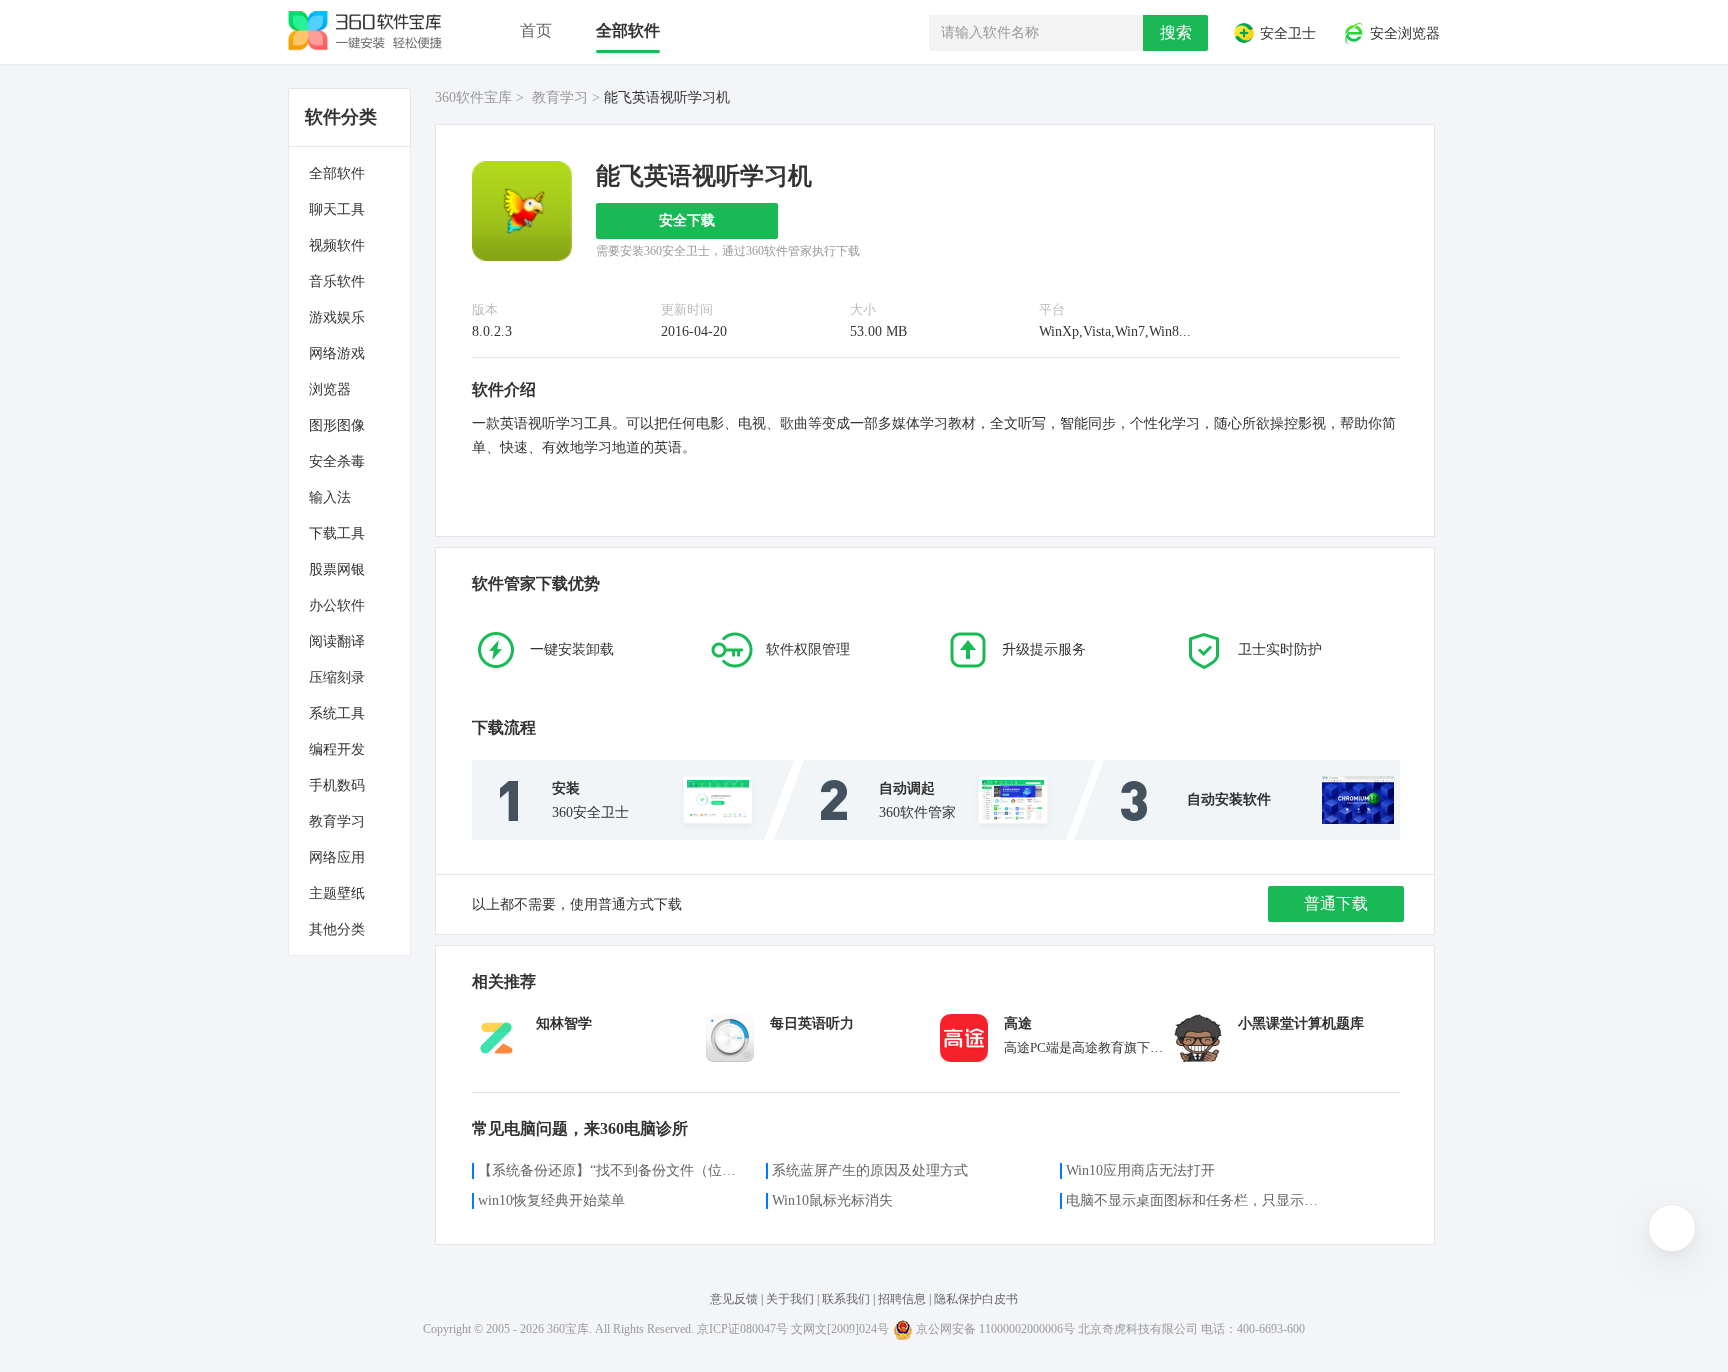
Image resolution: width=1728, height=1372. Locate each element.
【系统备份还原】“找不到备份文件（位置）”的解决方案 (610, 1170)
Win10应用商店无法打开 (1140, 1170)
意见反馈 (735, 1299)
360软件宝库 (473, 97)
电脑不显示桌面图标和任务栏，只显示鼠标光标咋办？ (1198, 1200)
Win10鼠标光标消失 (832, 1200)
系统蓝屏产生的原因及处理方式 (870, 1170)
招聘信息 (902, 1299)
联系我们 (846, 1299)
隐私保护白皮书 (976, 1299)
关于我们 (790, 1299)
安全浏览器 (1403, 34)
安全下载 (687, 220)
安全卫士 (1286, 34)
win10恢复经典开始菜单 (551, 1200)
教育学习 (560, 97)
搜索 (1176, 32)
